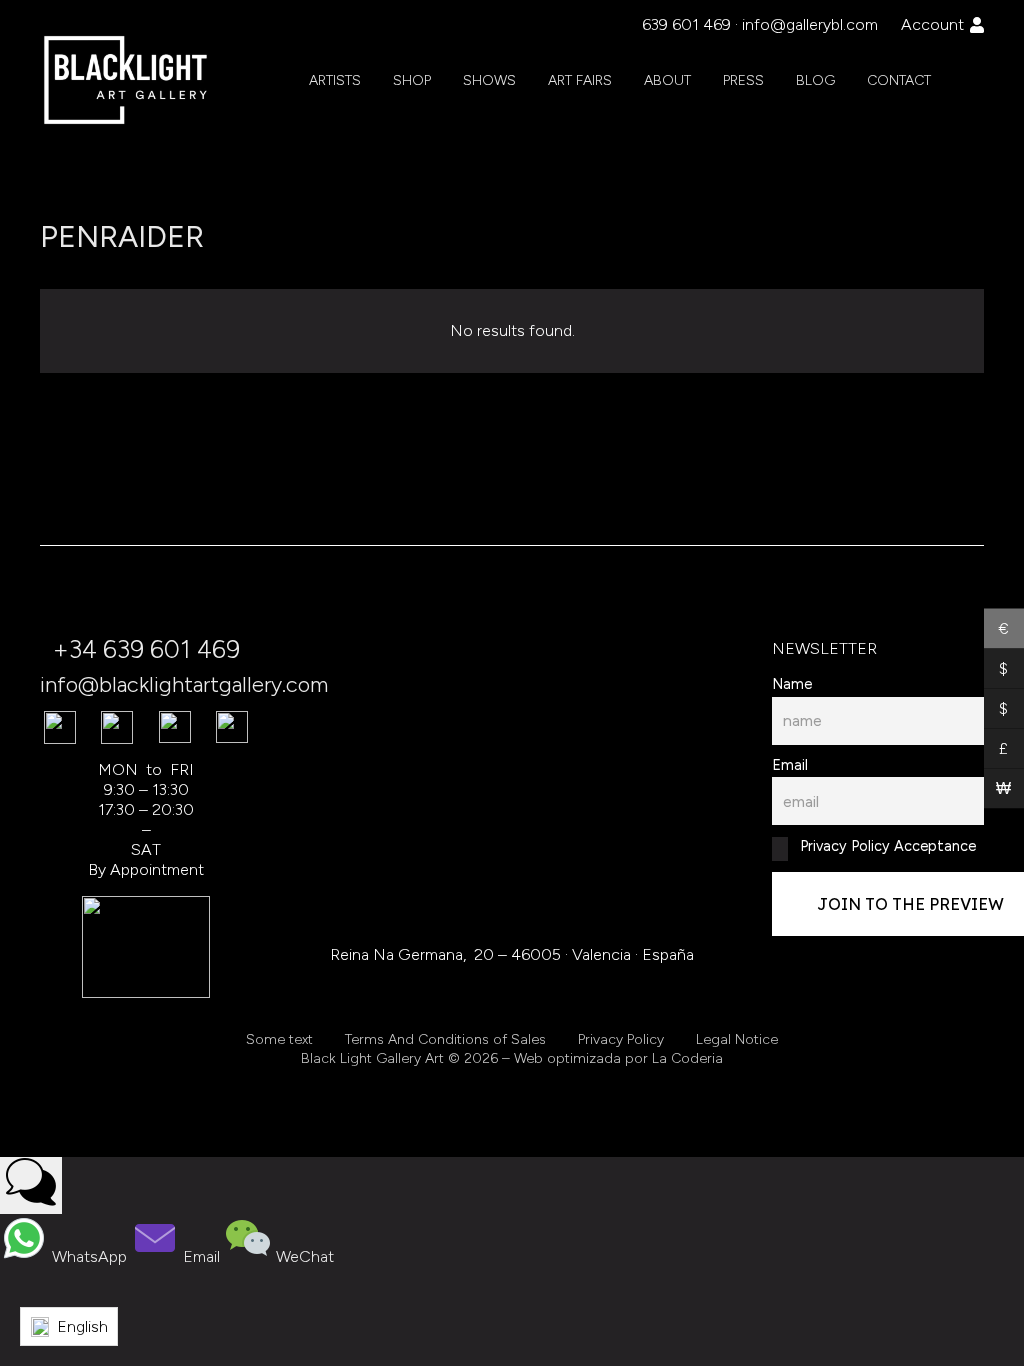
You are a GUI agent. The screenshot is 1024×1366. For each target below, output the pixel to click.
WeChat (303, 1256)
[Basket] (967, 80)
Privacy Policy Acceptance (886, 846)
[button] (443, 80)
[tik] (117, 727)
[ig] (175, 727)
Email (790, 765)
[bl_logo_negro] (126, 80)
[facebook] (60, 727)
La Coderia (687, 1058)
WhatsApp (89, 1256)
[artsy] (232, 727)
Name (792, 684)
